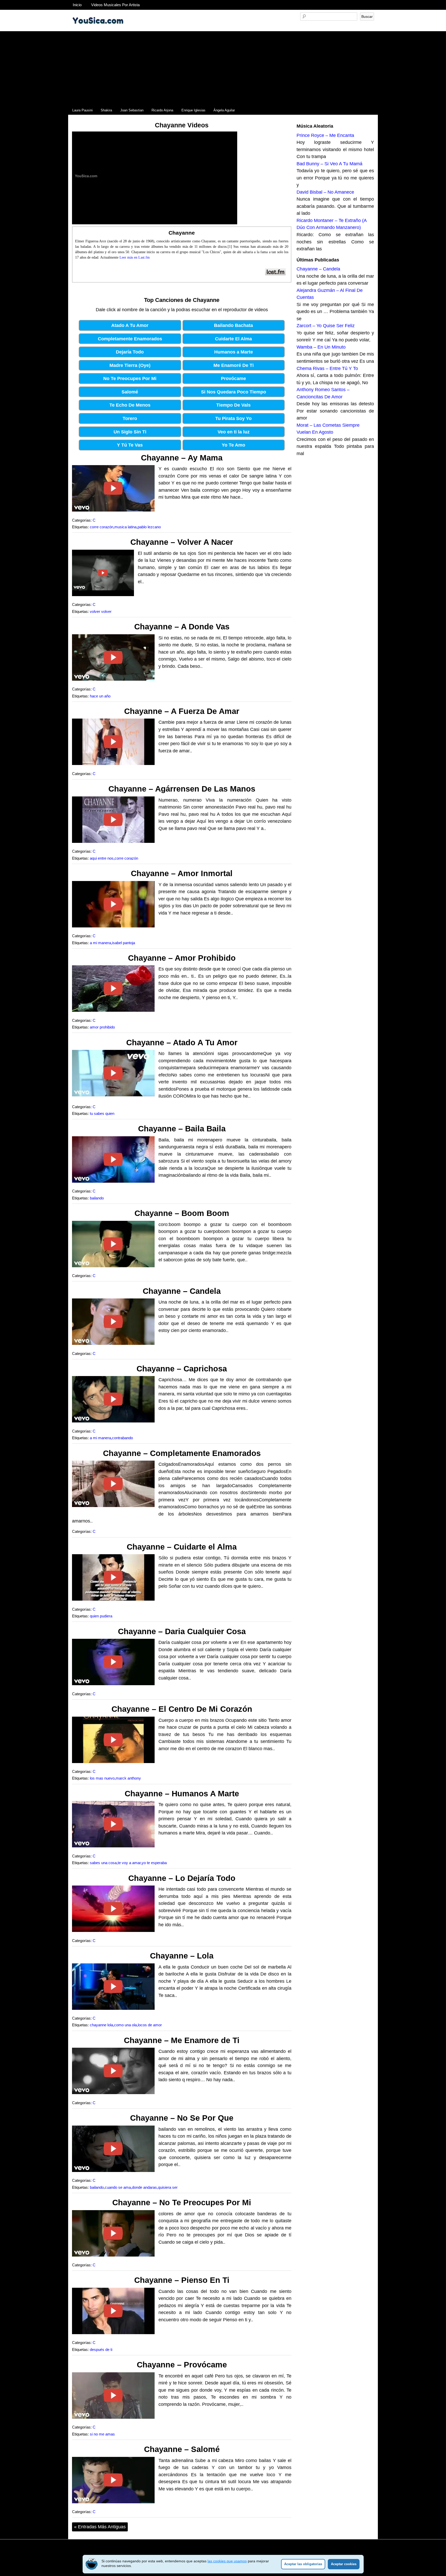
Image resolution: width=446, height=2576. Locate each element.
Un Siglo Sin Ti (130, 432)
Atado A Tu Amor (130, 325)
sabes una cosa (103, 1863)
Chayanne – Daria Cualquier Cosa (182, 1631)
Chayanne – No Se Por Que (182, 2118)
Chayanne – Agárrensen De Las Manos (182, 789)
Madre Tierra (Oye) (130, 365)
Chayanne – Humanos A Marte (182, 1794)
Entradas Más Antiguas (100, 2527)
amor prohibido (102, 1027)
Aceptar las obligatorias (303, 2564)
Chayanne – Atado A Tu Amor (182, 1043)
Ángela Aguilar (224, 110)
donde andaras (144, 2187)
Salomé (130, 392)
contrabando (122, 1438)
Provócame (233, 378)
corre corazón (102, 527)
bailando (97, 1198)
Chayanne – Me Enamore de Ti (182, 2040)
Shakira (106, 110)
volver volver (101, 612)
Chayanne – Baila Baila (182, 1129)
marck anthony (128, 1778)
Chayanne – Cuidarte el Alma (182, 1547)
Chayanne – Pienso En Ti (182, 2280)
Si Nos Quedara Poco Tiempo (234, 392)
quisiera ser (168, 2187)
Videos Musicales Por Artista (115, 5)
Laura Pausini (82, 110)
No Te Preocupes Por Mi (130, 378)
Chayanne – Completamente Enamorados (182, 1453)
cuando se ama (118, 2187)
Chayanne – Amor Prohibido (182, 958)
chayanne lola (101, 2025)
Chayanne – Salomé (182, 2449)
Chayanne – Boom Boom (182, 1213)
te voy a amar (129, 1863)
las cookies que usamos (227, 2561)
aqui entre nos (102, 858)
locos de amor (150, 2025)
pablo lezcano (149, 527)
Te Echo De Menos (130, 405)
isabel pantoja (124, 943)
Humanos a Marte (234, 352)
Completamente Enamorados (130, 339)
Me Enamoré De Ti (234, 365)
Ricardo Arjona (162, 110)
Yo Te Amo (233, 445)
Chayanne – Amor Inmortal (182, 873)
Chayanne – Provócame (182, 2365)
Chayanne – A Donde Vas (182, 627)
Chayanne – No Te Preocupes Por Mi (182, 2203)
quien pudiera (101, 1616)
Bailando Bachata (233, 325)
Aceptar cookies (344, 2564)
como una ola (125, 2025)
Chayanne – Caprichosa (182, 1369)
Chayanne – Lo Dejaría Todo (182, 1878)
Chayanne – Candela (182, 1291)
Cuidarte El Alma (233, 339)
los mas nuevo (102, 1778)
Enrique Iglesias (193, 110)
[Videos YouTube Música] (98, 29)
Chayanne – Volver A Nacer (182, 542)
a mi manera (100, 943)
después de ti (101, 2350)
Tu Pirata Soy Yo (233, 418)
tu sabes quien (102, 1114)
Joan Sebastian (132, 110)
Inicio (77, 5)
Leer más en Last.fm (135, 257)
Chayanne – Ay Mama (182, 458)
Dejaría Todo (130, 352)
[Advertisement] (223, 68)
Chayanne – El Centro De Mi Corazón (182, 1709)
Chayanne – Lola (182, 1956)
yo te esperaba (154, 1863)
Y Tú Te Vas (130, 445)
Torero (130, 418)
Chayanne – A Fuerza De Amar (182, 711)
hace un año (100, 696)
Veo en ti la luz (234, 432)
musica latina (125, 527)
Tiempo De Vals (233, 405)
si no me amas (102, 2434)
